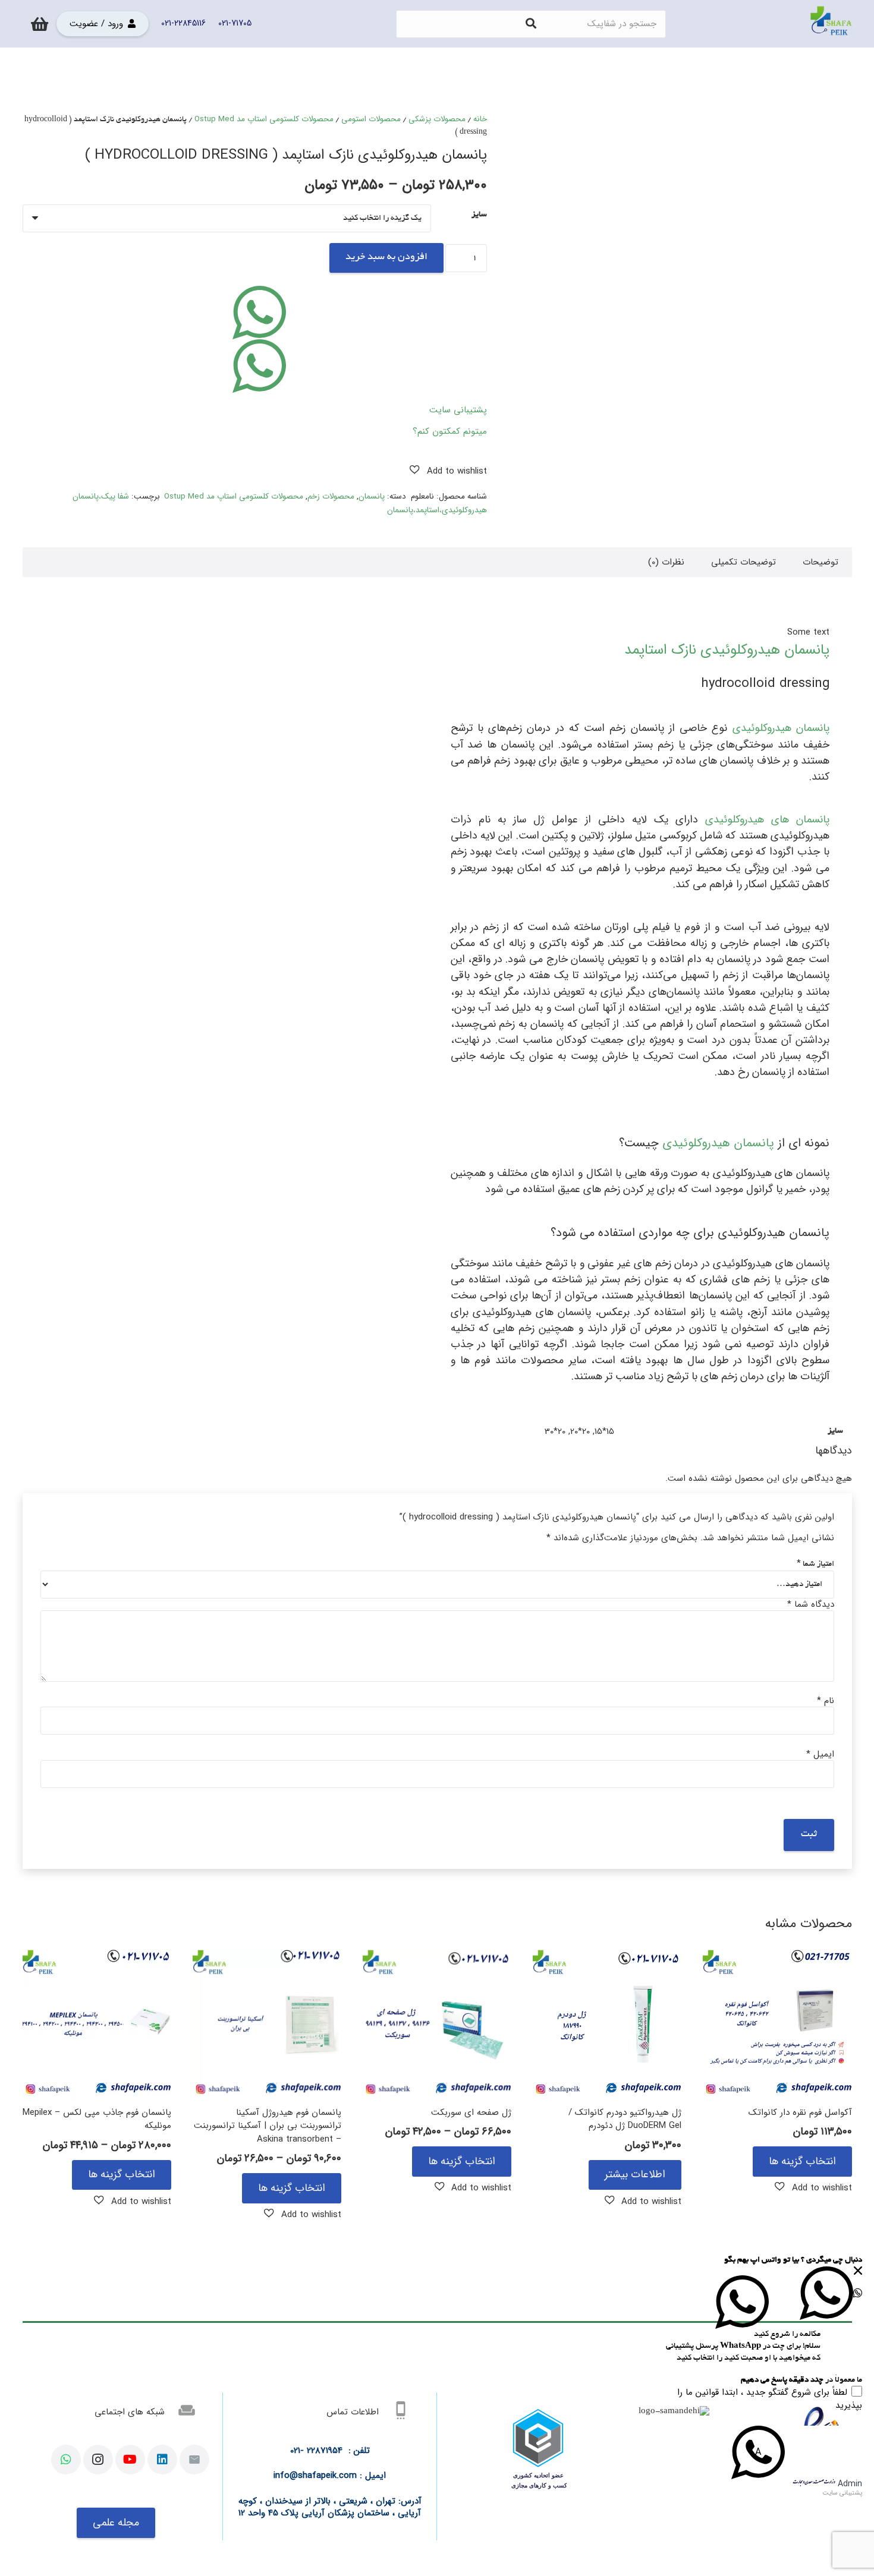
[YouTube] (130, 2460)
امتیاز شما (815, 1564)
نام (826, 1701)
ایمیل (820, 1754)
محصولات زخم (331, 496)
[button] (448, 471)
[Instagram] (98, 2460)
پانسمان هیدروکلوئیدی (781, 728)
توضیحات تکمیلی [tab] (743, 562)
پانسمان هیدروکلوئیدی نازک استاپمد (727, 650)
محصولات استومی (371, 119)
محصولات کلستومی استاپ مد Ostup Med (264, 119)
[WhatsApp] (66, 2460)
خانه (480, 119)
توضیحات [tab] (820, 562)
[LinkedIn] (162, 2460)
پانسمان (372, 496)
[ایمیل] (194, 2460)
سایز (479, 215)
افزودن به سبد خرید (386, 257)
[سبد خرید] (40, 24)
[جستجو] (531, 24)
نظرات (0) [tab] (666, 562)
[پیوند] (831, 24)
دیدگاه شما (811, 1604)
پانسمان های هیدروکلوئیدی (767, 819)
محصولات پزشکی (437, 119)
